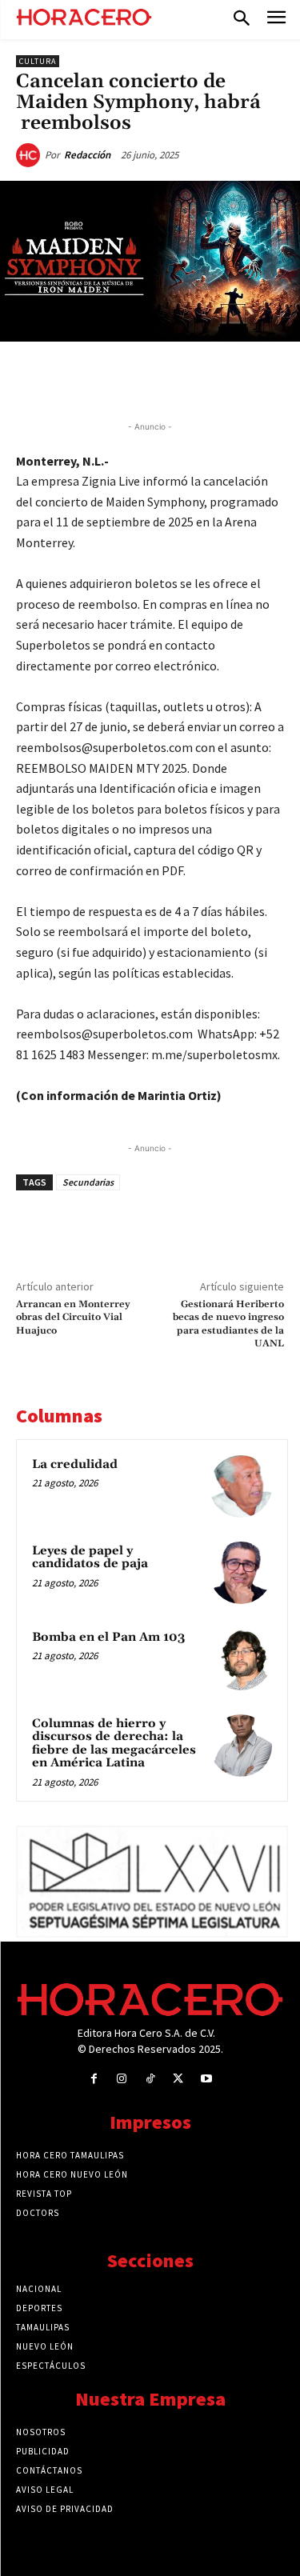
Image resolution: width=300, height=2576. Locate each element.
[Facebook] (82, 378)
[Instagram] (122, 2079)
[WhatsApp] (156, 378)
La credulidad (75, 1464)
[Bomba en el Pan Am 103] (241, 1659)
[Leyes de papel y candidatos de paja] (241, 1573)
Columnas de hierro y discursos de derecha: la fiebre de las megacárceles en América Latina (114, 1744)
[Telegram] (193, 378)
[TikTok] (150, 2079)
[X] (119, 378)
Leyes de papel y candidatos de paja (90, 1558)
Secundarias (88, 1182)
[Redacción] (30, 155)
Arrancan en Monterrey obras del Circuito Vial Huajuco (73, 1318)
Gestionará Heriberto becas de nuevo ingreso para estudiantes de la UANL (228, 1324)
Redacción (87, 155)
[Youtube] (206, 2079)
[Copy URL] (230, 378)
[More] (267, 378)
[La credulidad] (241, 1486)
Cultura (38, 61)
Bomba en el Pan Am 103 (108, 1637)
